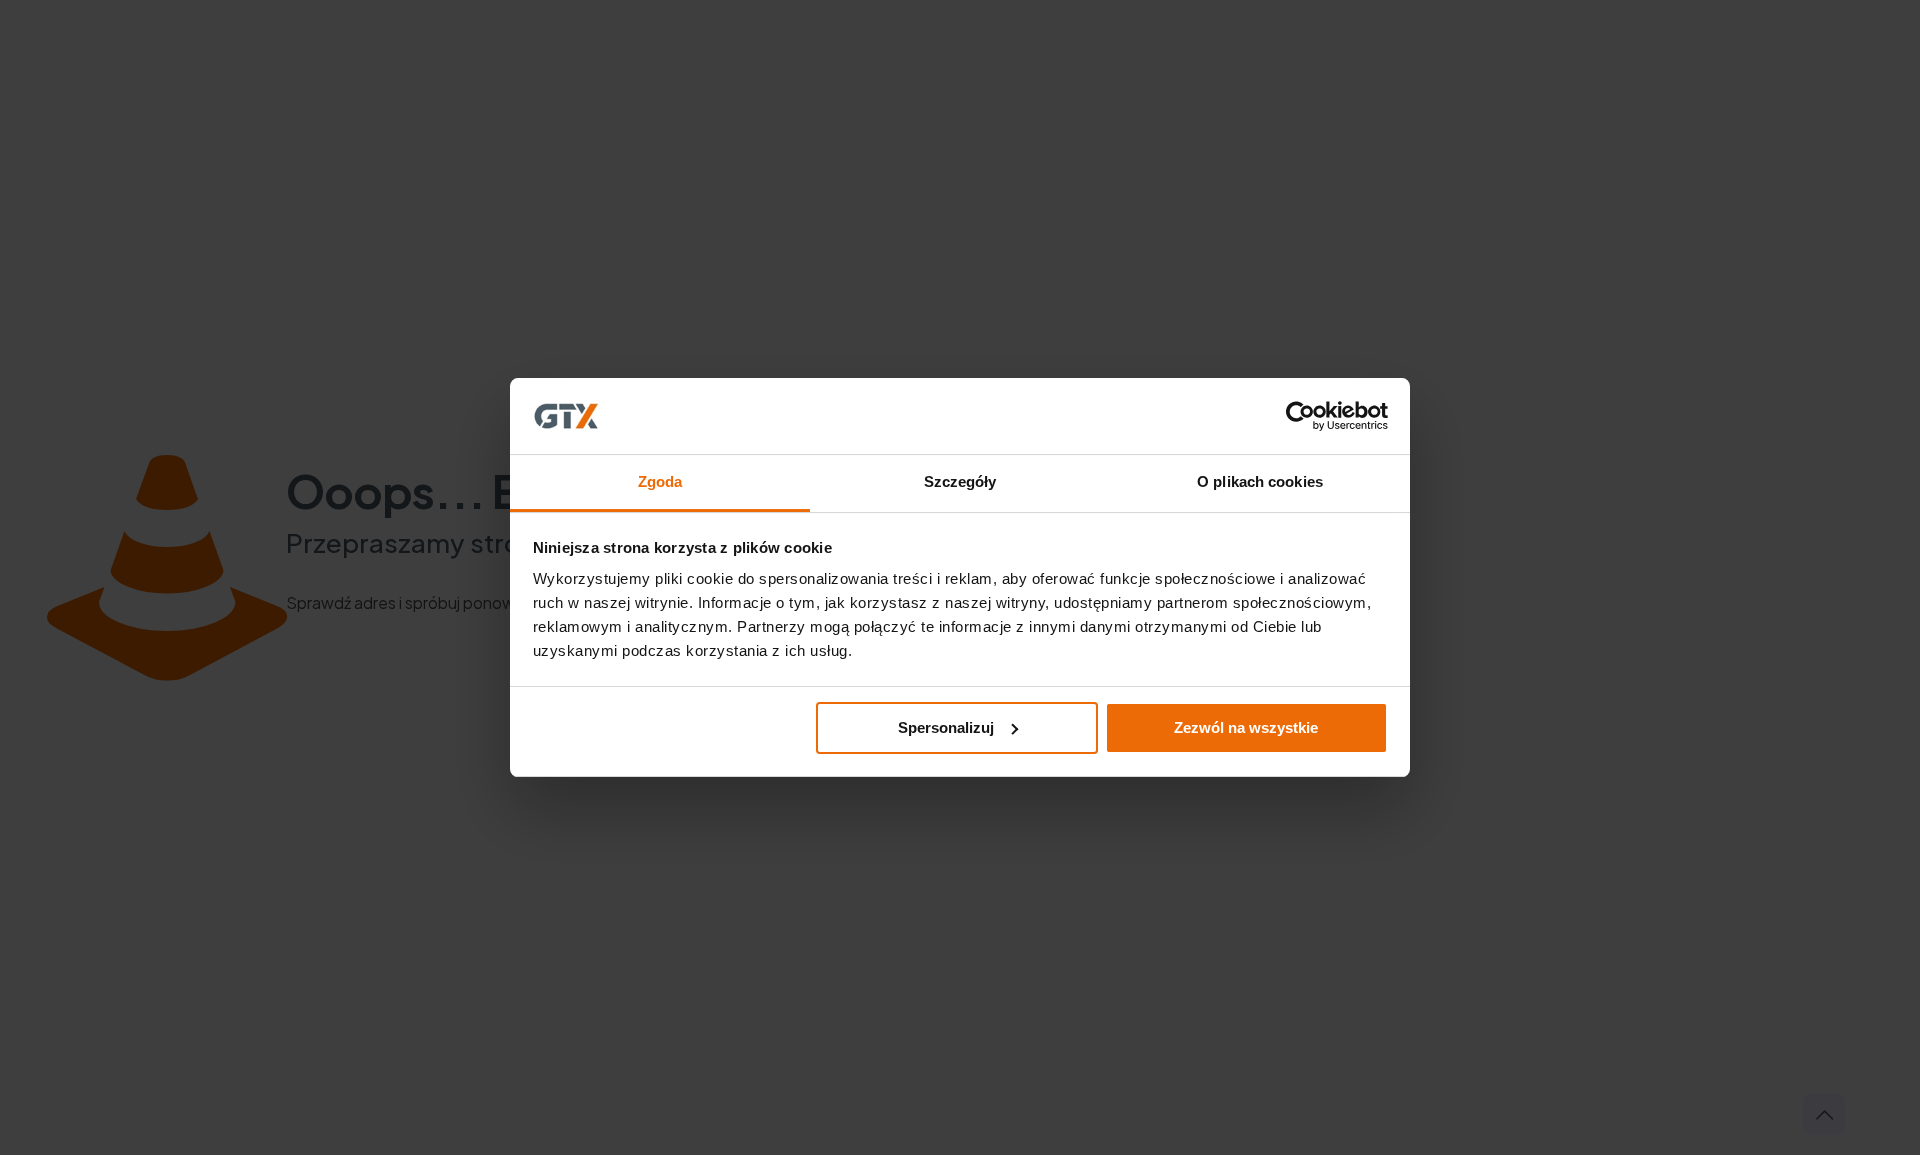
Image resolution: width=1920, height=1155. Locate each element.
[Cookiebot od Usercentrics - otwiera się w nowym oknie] (1300, 416)
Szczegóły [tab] (960, 481)
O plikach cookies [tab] (1260, 481)
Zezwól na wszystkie (1246, 727)
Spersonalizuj (946, 727)
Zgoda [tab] (660, 481)
